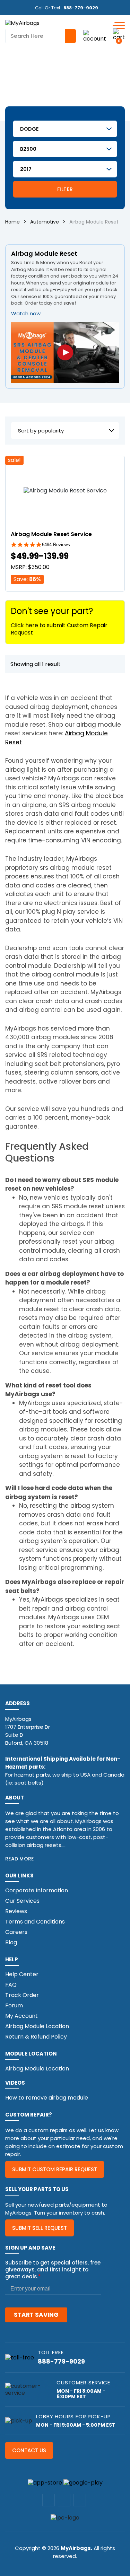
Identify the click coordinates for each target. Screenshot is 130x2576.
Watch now (26, 313)
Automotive (45, 222)
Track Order (22, 1995)
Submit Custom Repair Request (55, 2169)
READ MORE (20, 1859)
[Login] (95, 36)
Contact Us (29, 2450)
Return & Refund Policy (36, 2037)
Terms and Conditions (35, 1922)
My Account (21, 2016)
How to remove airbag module (47, 2098)
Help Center (22, 1974)
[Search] (70, 36)
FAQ (11, 1985)
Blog (11, 1942)
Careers (16, 1932)
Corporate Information (37, 1890)
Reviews (16, 1911)
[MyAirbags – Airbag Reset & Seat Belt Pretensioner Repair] (22, 23)
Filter (65, 189)
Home (12, 222)
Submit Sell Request (40, 2228)
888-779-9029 (81, 8)
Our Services (22, 1901)
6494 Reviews (56, 545)
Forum (14, 2005)
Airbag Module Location (37, 2026)
